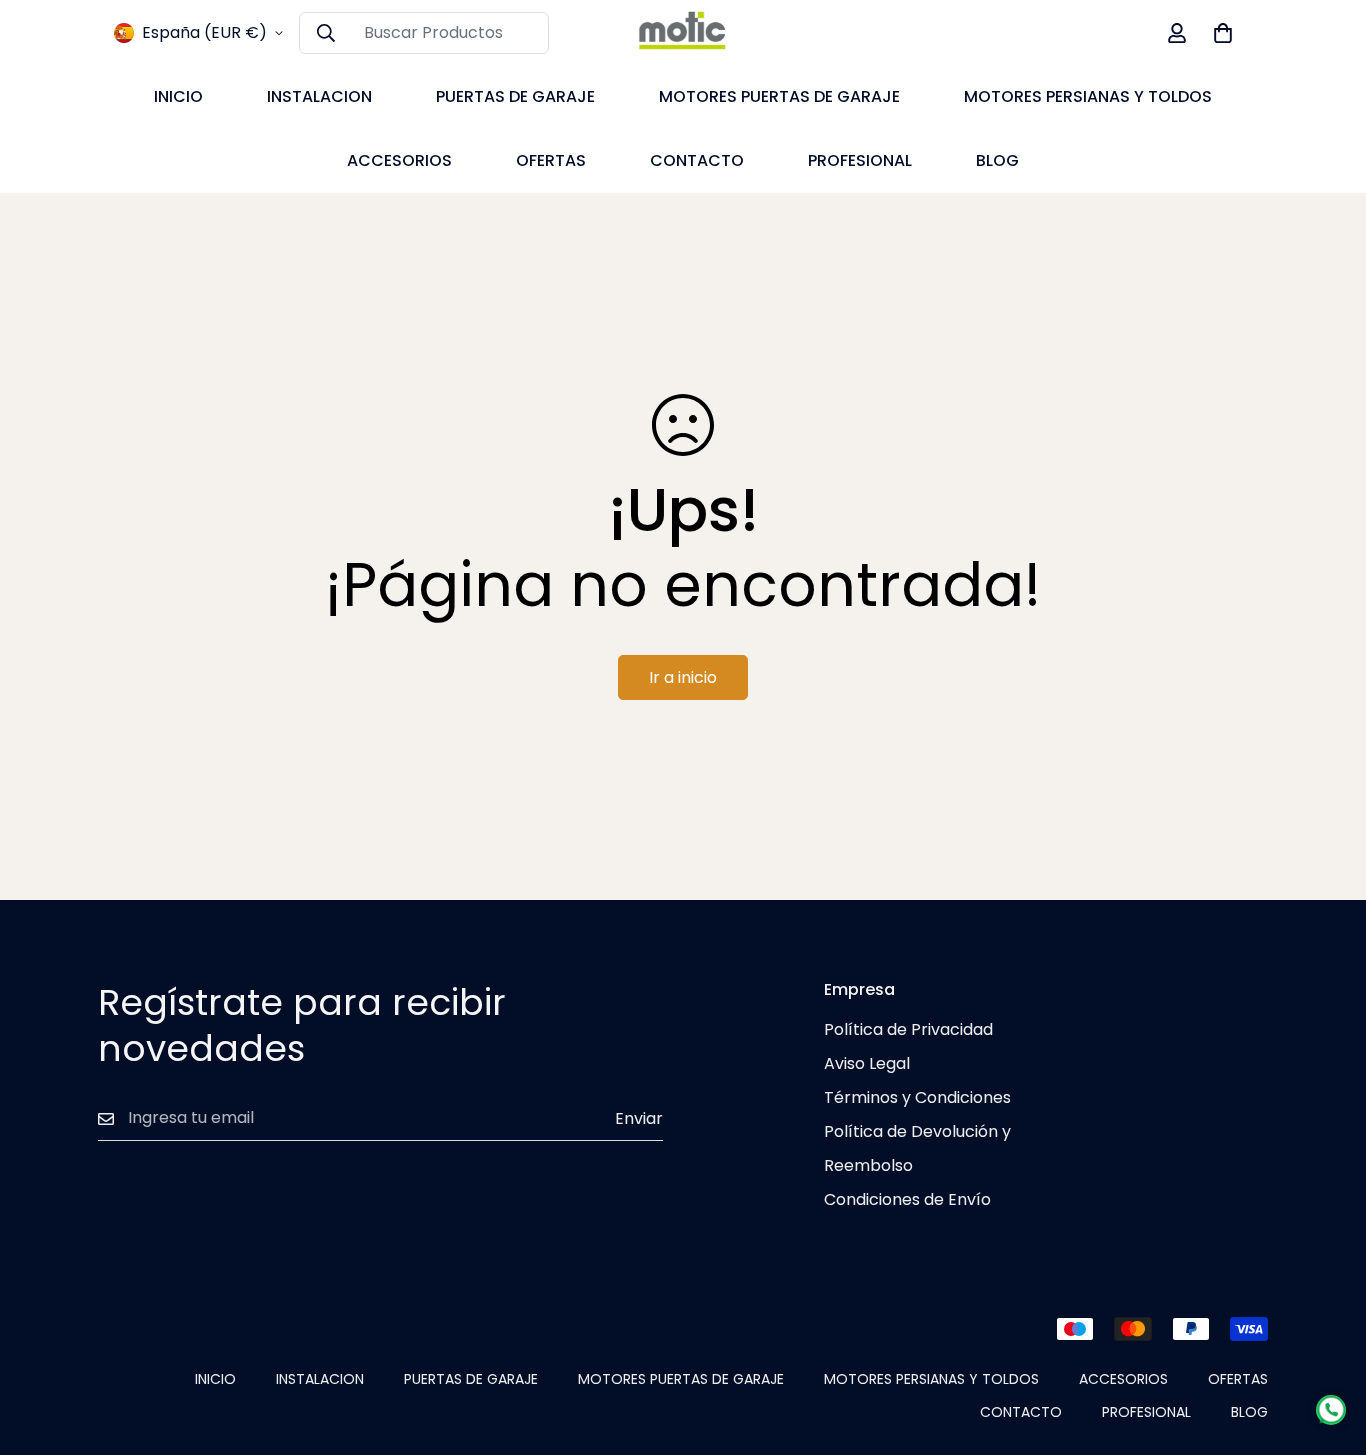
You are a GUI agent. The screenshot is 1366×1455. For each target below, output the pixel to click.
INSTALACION (319, 96)
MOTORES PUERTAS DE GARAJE (779, 96)
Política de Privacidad (908, 1029)
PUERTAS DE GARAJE (515, 96)
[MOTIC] (683, 32)
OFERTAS (551, 160)
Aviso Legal (867, 1063)
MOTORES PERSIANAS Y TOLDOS (1088, 96)
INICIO (178, 96)
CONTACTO (697, 160)
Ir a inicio (683, 677)
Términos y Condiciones (917, 1097)
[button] (1223, 33)
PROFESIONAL (860, 160)
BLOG (997, 160)
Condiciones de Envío (907, 1199)
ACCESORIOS (399, 160)
